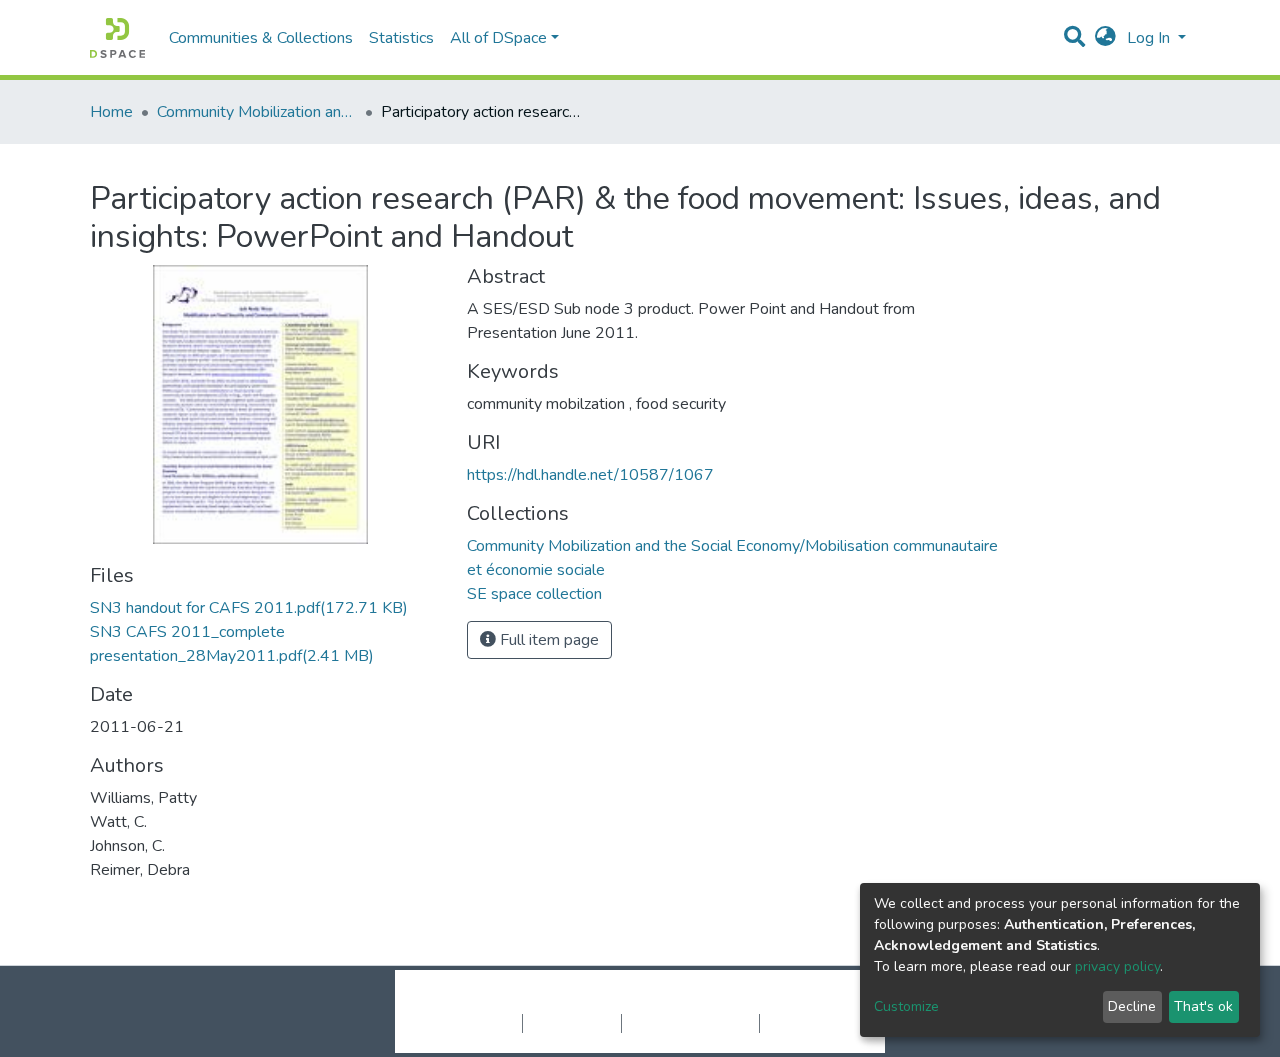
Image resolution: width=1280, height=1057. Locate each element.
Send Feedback (812, 1023)
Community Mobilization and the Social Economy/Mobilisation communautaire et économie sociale (257, 112)
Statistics (401, 38)
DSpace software (518, 1002)
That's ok (1203, 1006)
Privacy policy (572, 1023)
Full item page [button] (547, 640)
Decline (1132, 1006)
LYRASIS (791, 1002)
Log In (1150, 38)
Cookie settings (468, 1023)
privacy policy (1117, 966)
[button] (1105, 38)
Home (111, 112)
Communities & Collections (261, 38)
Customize (906, 1006)
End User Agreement (690, 1023)
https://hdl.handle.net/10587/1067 (590, 475)
